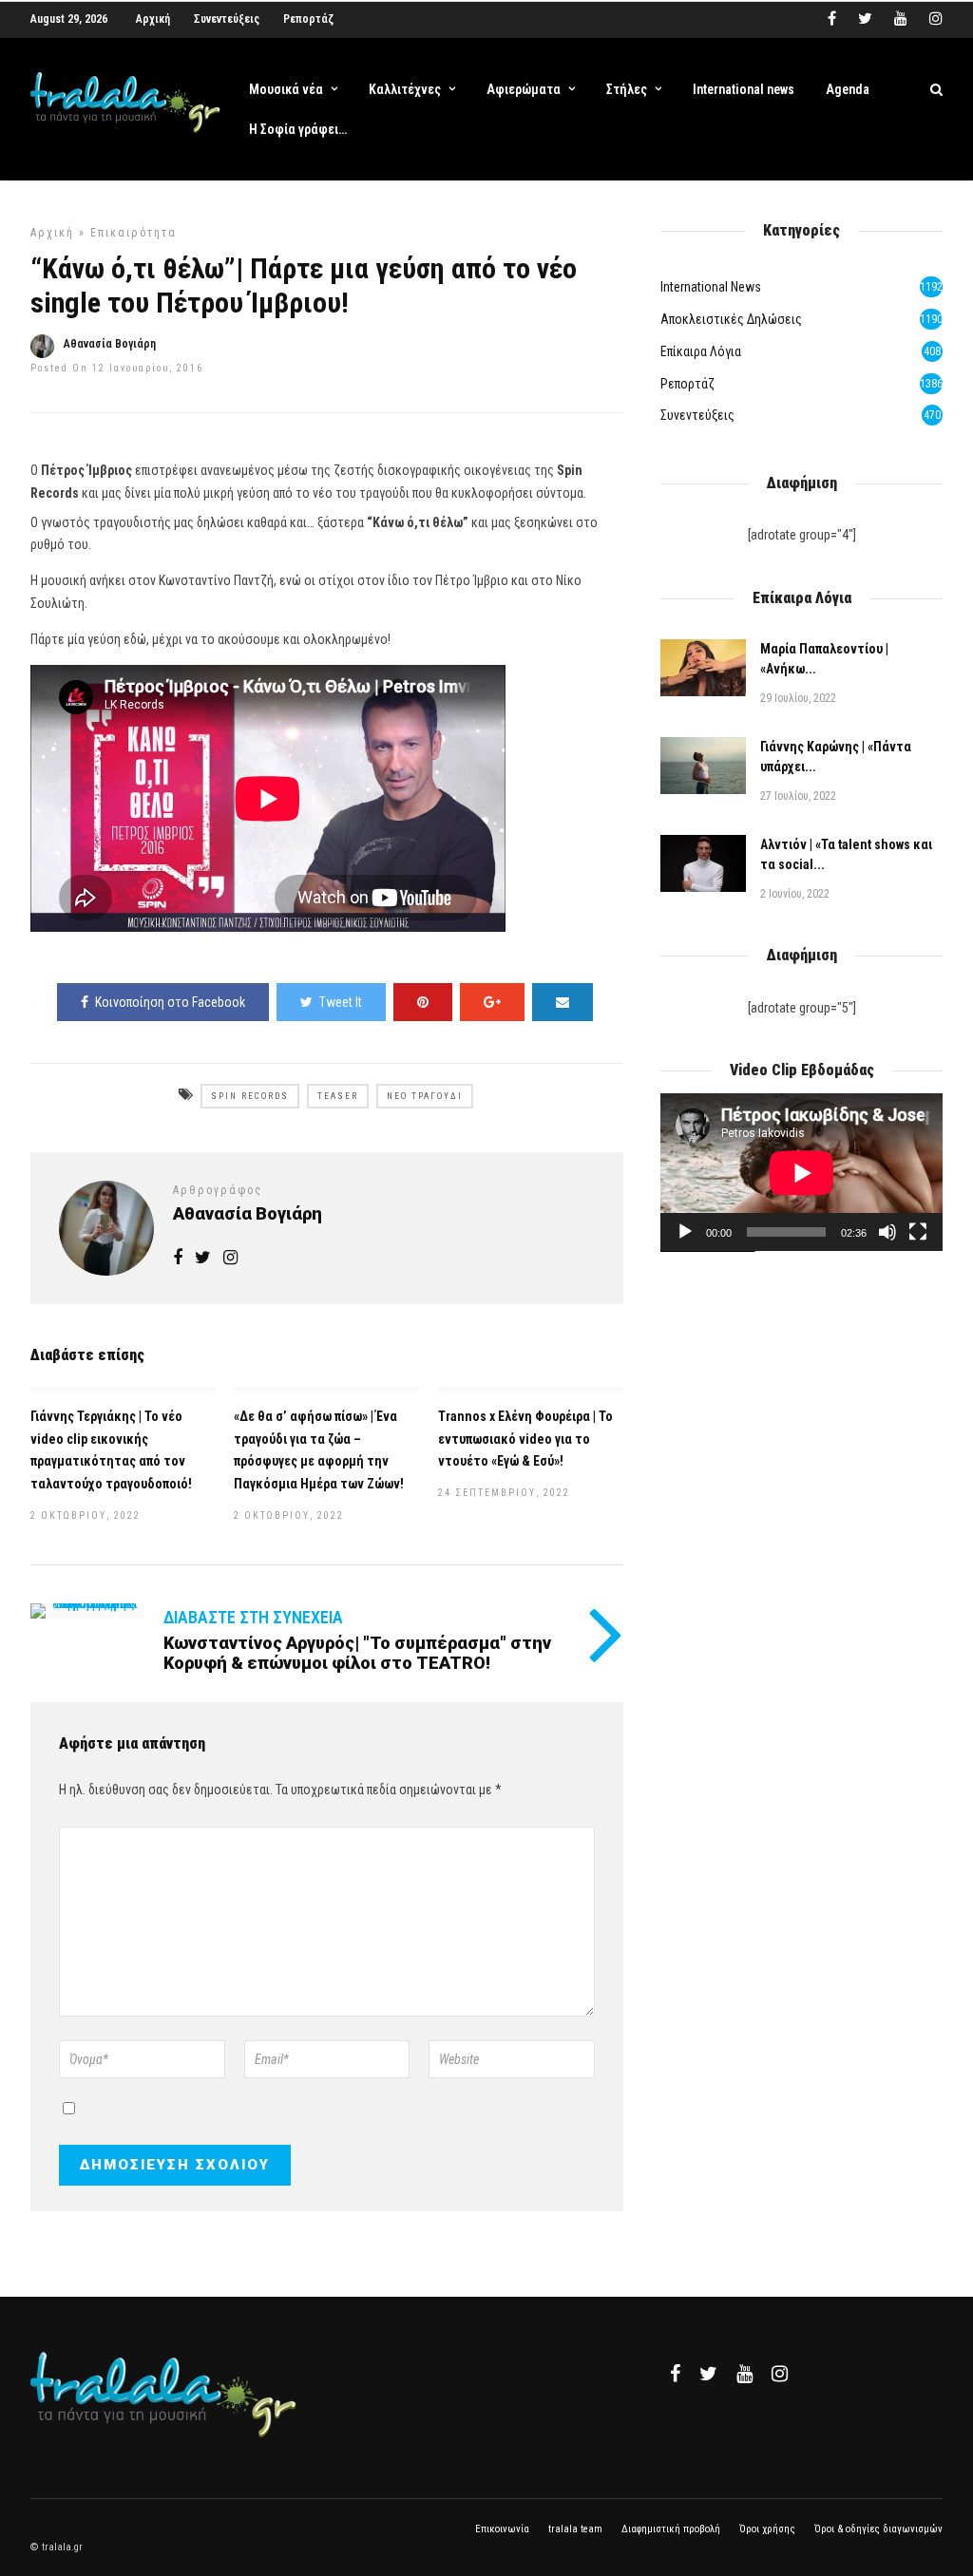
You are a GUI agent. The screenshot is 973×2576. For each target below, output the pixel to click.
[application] (801, 1173)
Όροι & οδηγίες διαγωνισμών (878, 2529)
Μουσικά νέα (286, 89)
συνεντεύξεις (697, 415)
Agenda (848, 89)
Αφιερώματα (524, 89)
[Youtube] (901, 19)
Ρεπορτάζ (308, 19)
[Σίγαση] (887, 1232)
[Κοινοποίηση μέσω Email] (563, 1002)
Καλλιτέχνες (405, 89)
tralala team (575, 2529)
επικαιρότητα (134, 233)
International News (711, 287)
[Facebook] (675, 2374)
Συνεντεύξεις (227, 19)
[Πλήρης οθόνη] (918, 1232)
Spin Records (250, 1096)
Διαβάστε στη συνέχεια (253, 1617)
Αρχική (153, 19)
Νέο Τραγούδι (425, 1096)
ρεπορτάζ (687, 384)
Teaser (338, 1096)
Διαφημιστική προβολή (671, 2529)
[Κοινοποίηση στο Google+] (492, 1002)
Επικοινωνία (502, 2529)
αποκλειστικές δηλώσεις (731, 319)
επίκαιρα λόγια (701, 351)
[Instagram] (936, 19)
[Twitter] (708, 2374)
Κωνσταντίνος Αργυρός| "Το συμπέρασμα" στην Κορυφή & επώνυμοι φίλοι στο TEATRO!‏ (357, 1653)
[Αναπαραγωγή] (685, 1232)
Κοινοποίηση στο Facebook (170, 1002)
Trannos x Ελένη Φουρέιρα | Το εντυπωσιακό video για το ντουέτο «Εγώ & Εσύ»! (525, 1439)
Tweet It (341, 1002)
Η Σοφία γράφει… (298, 129)
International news (744, 89)
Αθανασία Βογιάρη (110, 344)
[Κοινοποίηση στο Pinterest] (423, 1002)
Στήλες (627, 89)
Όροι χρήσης (767, 2529)
